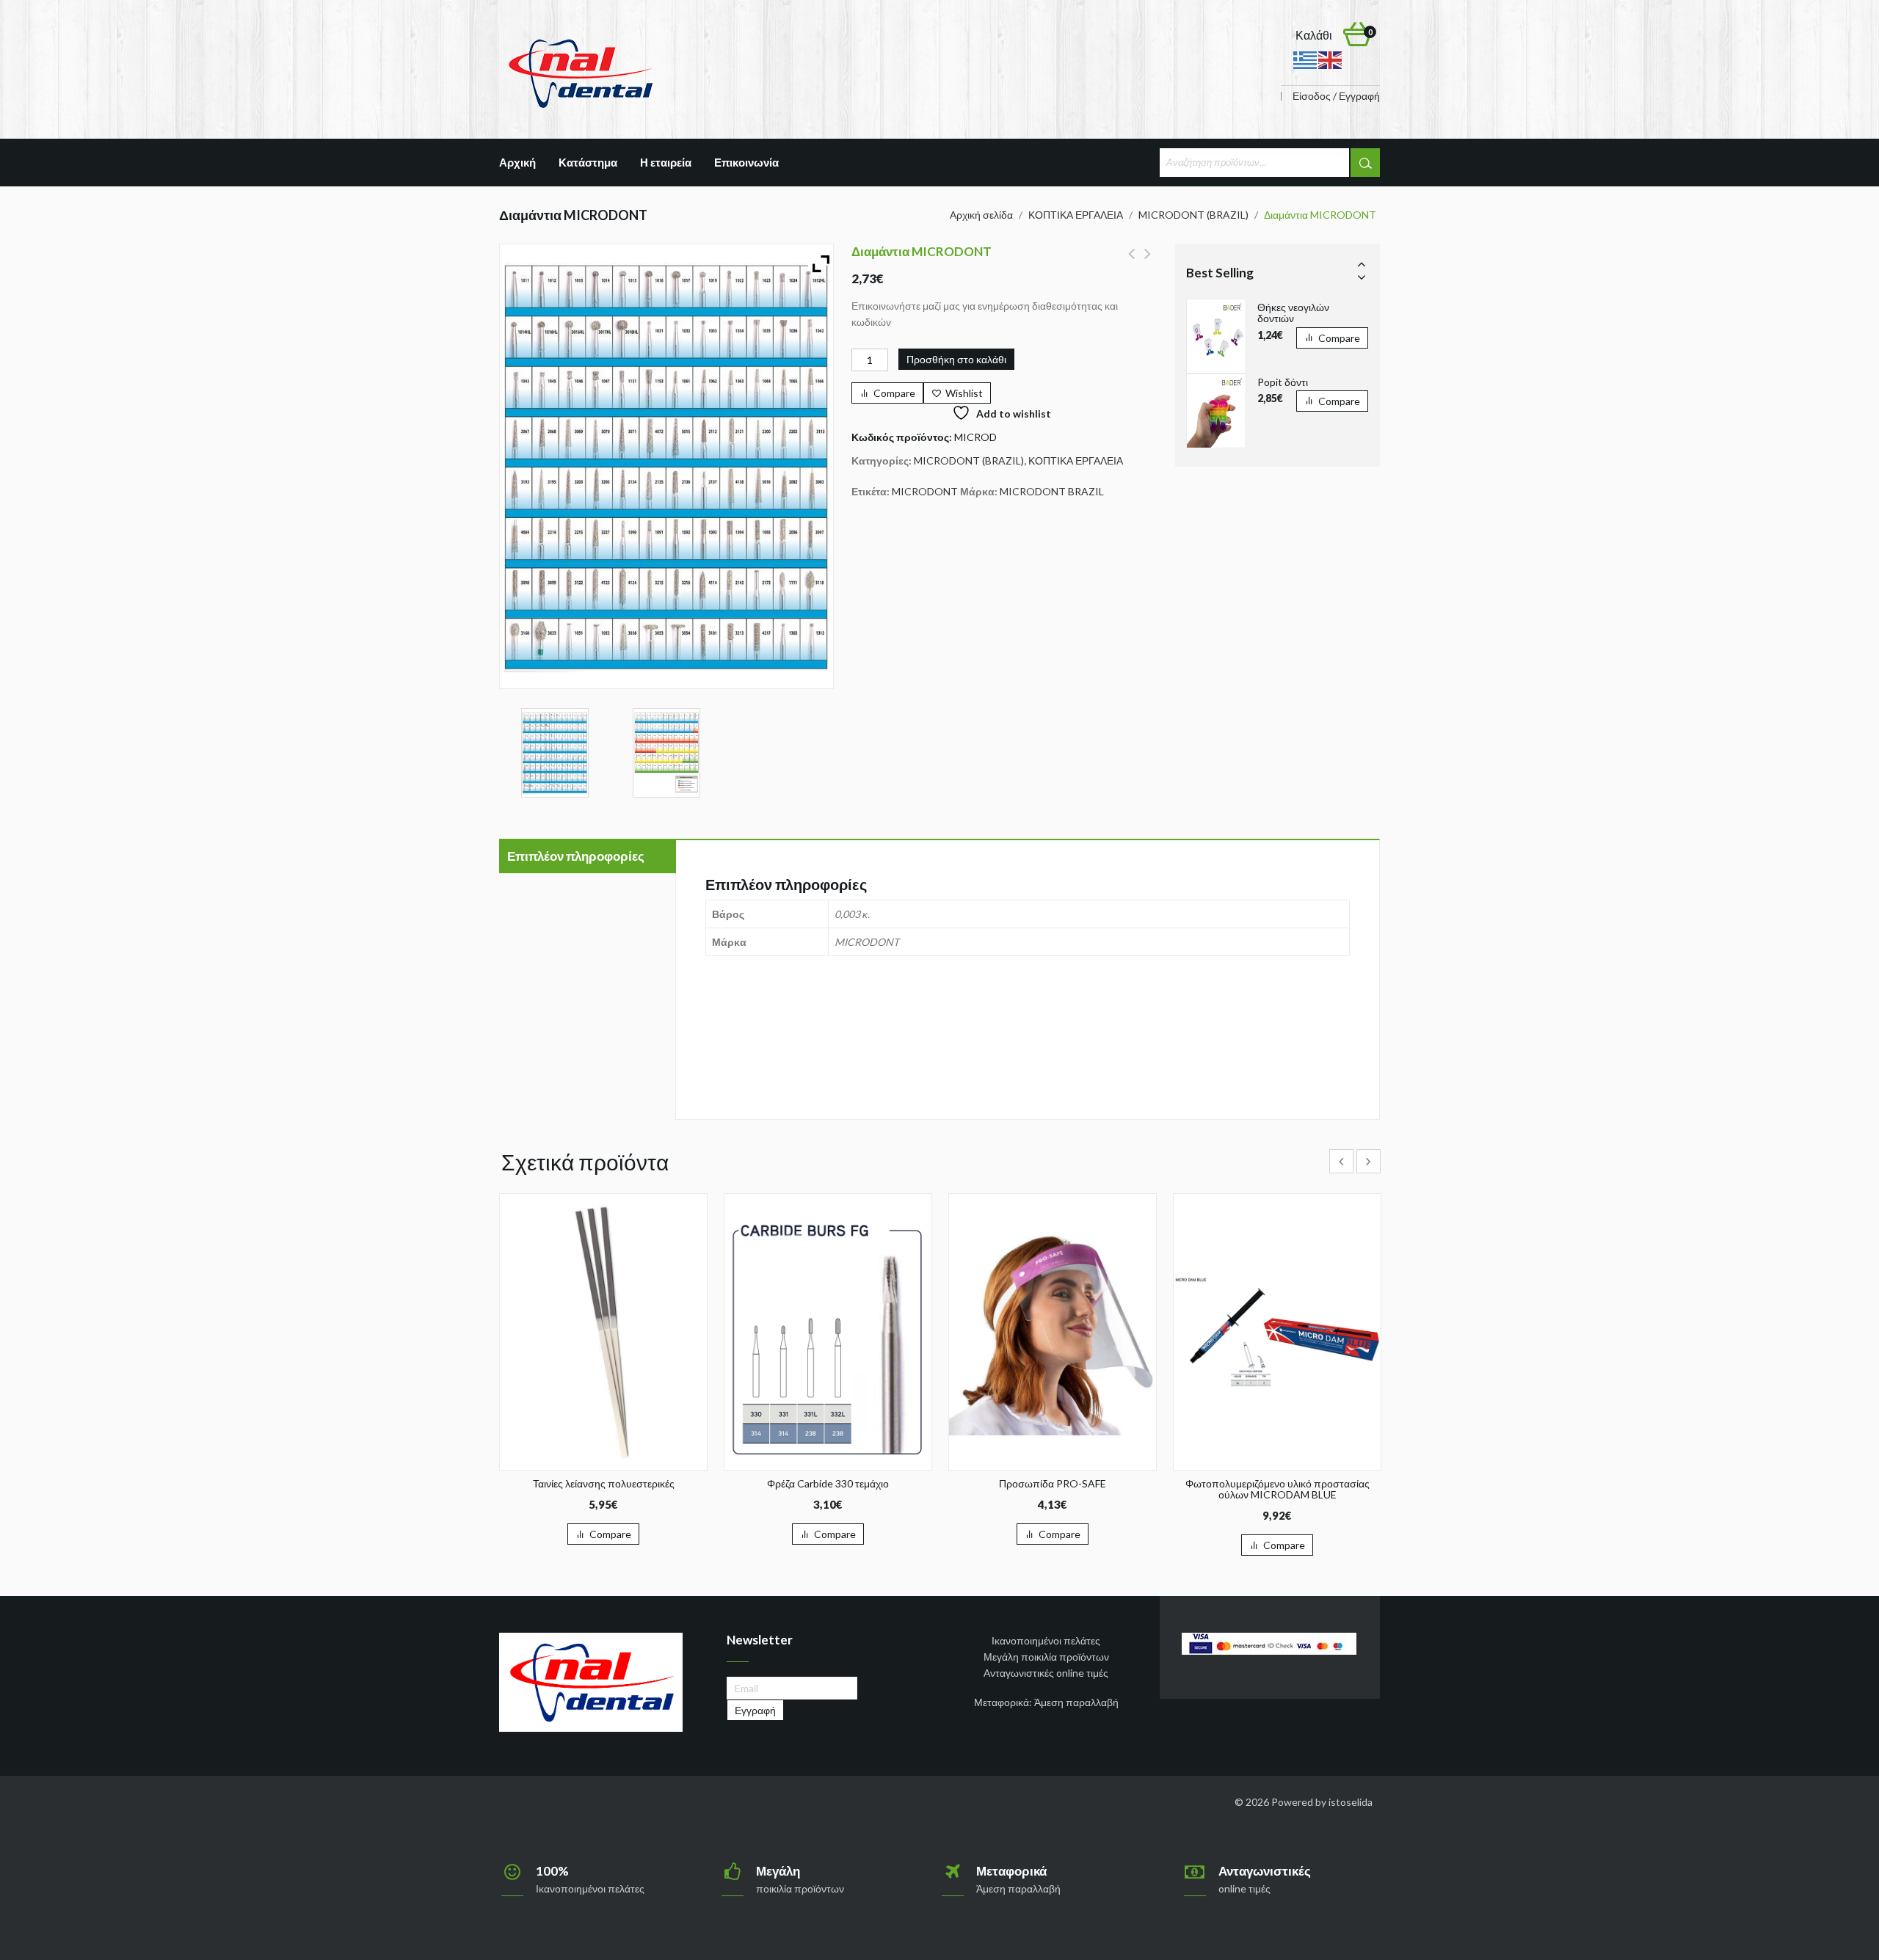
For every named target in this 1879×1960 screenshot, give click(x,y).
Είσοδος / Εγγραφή (1336, 96)
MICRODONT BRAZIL (1052, 491)
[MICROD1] (555, 753)
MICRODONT (925, 491)
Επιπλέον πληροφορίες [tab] (576, 856)
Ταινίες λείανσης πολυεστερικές (1148, 262)
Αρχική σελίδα (981, 215)
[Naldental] (580, 72)
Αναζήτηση (1365, 163)
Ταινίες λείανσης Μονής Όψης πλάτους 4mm (1131, 262)
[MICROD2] (667, 753)
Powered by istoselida (1322, 1802)
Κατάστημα (588, 162)
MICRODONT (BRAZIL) (1193, 215)
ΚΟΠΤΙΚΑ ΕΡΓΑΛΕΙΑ (1076, 215)
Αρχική (517, 162)
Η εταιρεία (666, 162)
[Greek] (1306, 59)
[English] (1331, 59)
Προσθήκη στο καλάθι (956, 359)
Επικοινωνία (746, 162)
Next (1362, 277)
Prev (1362, 263)
